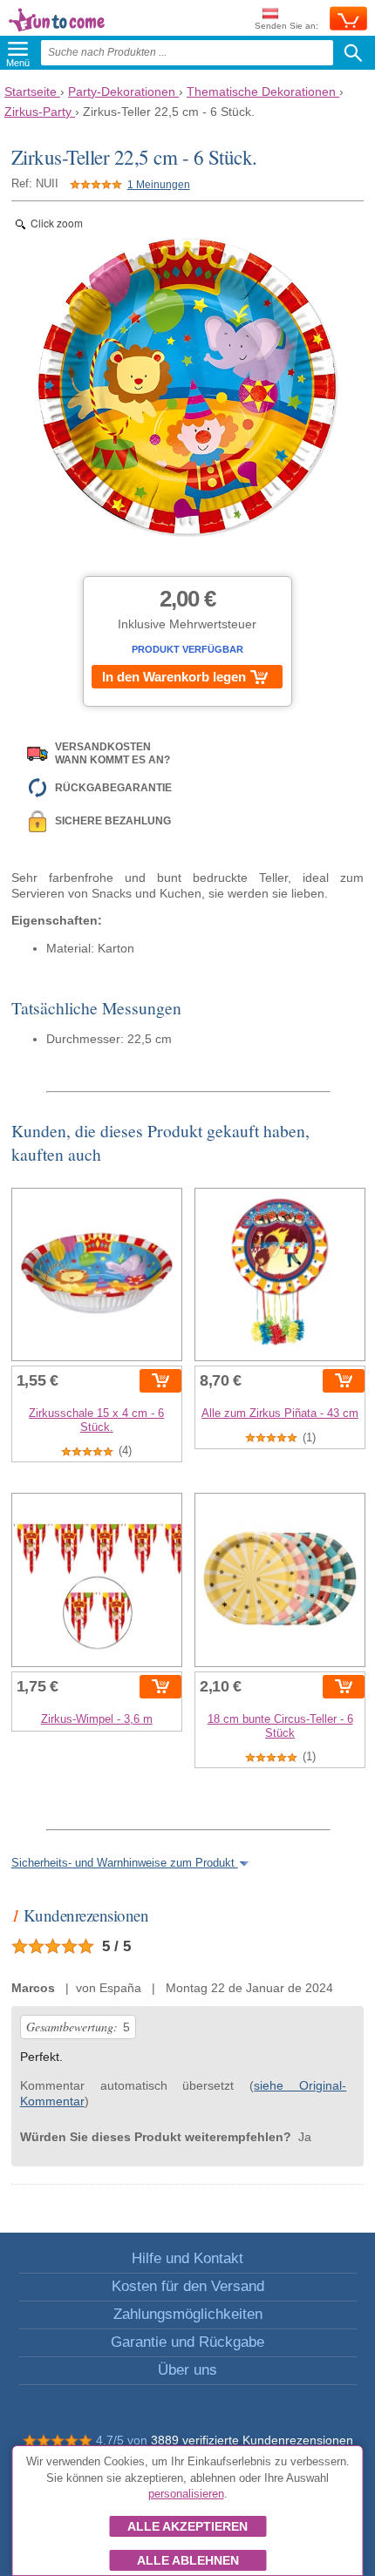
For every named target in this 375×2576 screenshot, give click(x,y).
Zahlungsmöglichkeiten (188, 2314)
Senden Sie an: (286, 26)
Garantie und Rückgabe (187, 2342)
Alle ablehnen (188, 2560)
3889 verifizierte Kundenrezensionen (252, 2440)
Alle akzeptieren (187, 2526)
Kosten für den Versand (188, 2286)
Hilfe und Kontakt (187, 2258)
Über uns (187, 2370)
